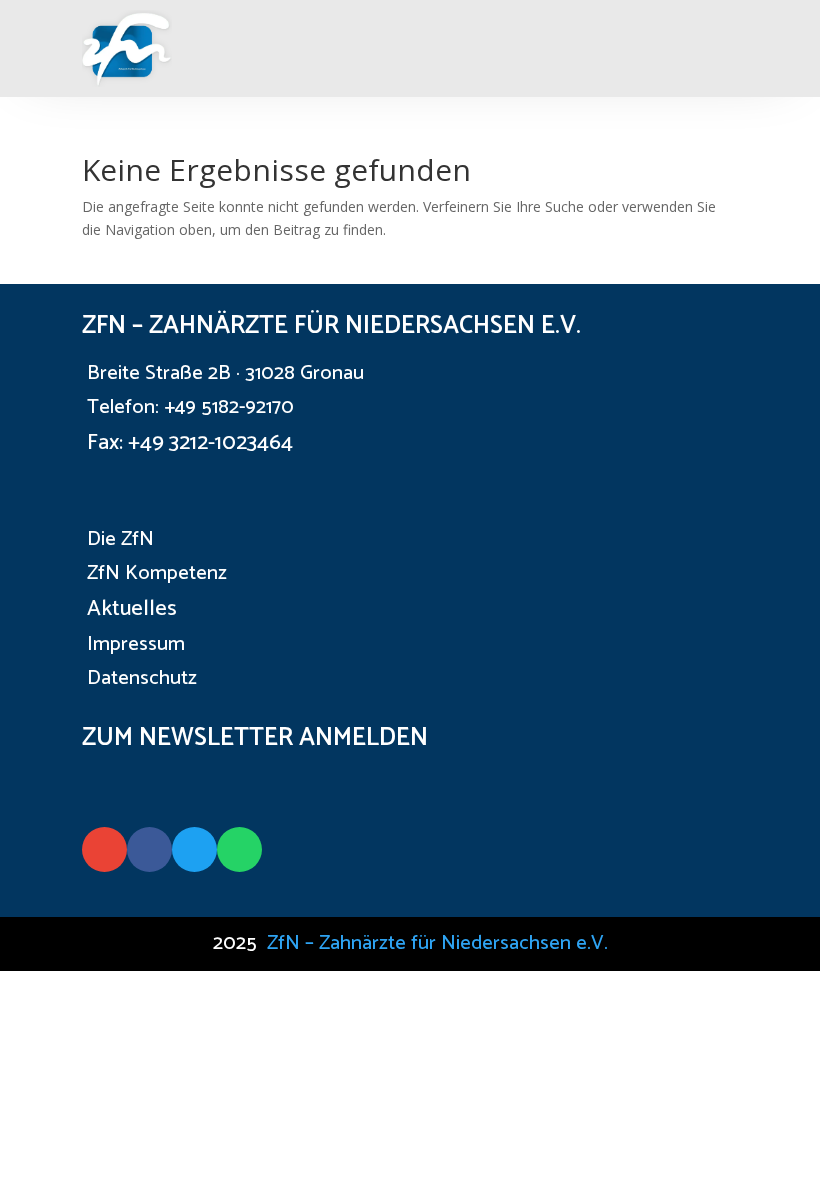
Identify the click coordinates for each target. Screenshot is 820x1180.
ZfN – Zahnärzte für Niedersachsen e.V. (437, 943)
